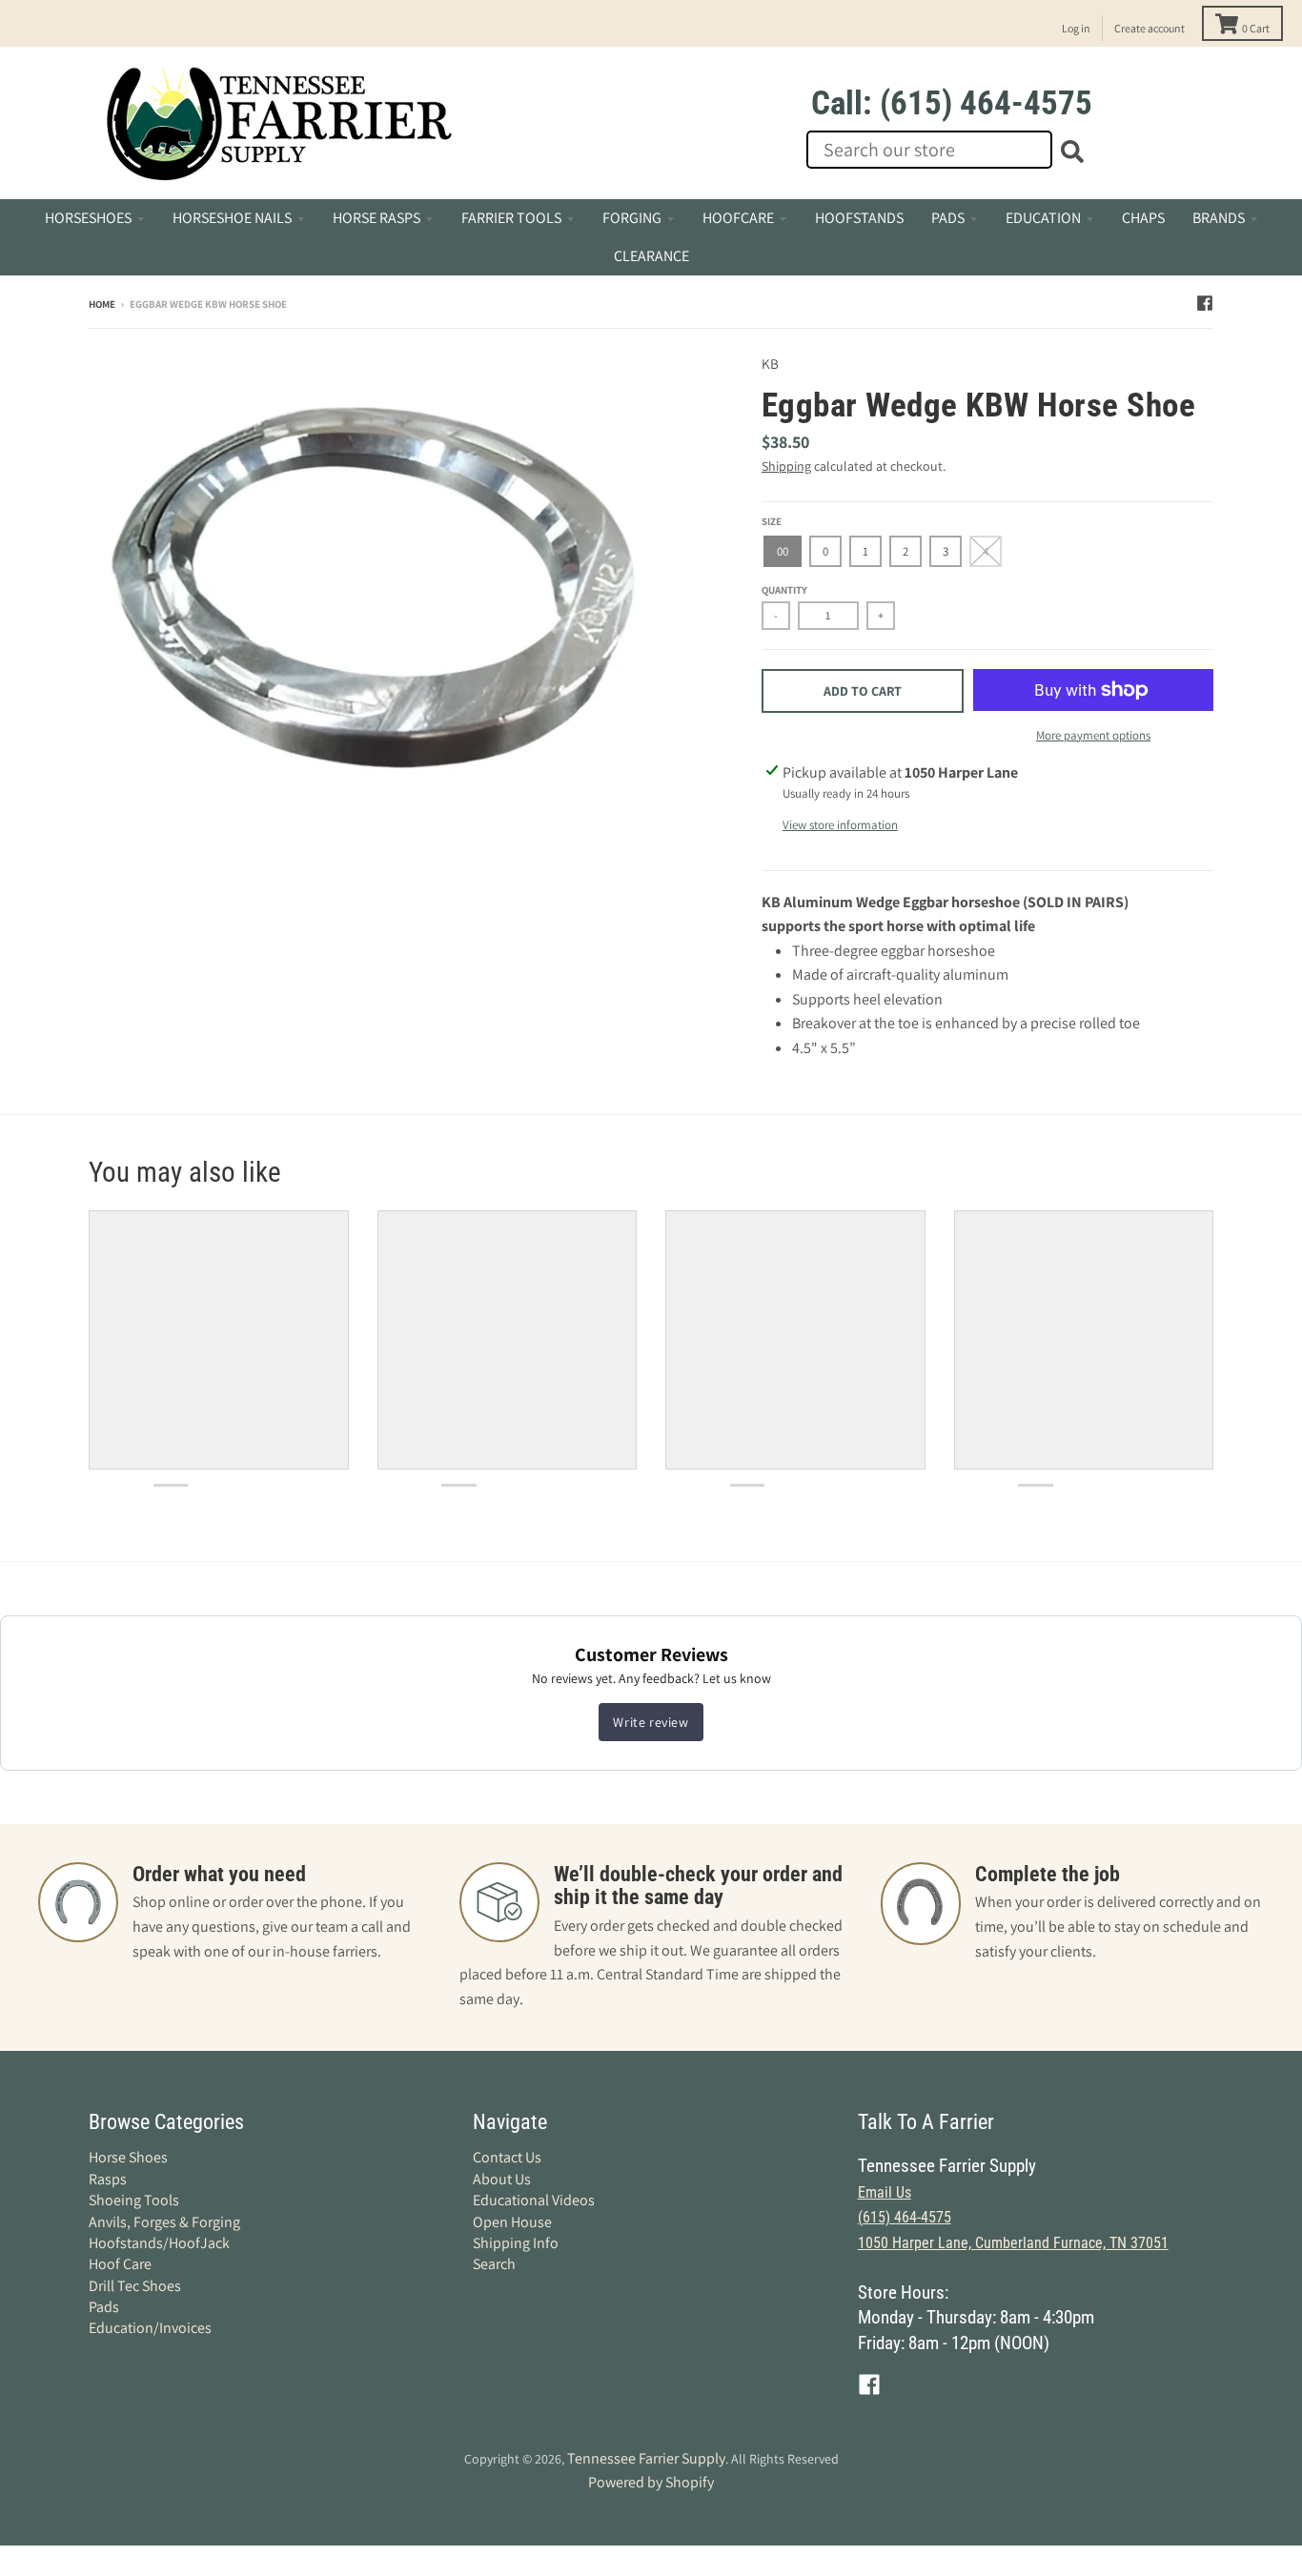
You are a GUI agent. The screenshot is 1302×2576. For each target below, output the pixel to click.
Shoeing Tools (134, 2200)
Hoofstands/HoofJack (159, 2243)
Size (772, 521)
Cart (1256, 28)
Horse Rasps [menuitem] (376, 218)
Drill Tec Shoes (135, 2286)
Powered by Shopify (651, 2482)
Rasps (108, 2179)
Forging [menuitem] (632, 218)
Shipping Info (516, 2243)
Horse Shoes (128, 2157)
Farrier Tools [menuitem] (511, 218)
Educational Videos (534, 2200)
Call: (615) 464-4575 (952, 103)
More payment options (1093, 735)
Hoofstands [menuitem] (859, 218)
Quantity (784, 590)
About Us (502, 2179)
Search (494, 2264)
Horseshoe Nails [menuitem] (232, 218)
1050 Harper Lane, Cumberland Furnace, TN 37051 (1013, 2243)
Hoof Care (120, 2264)
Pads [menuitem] (948, 218)
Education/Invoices (150, 2328)
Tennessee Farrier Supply (646, 2458)
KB (770, 364)
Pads (104, 2307)
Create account (1149, 28)
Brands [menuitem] (1219, 218)
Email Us (885, 2192)
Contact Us (507, 2157)
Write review (651, 1722)
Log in (1076, 28)
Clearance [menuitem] (651, 256)
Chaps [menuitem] (1143, 218)
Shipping (786, 466)
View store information (840, 825)
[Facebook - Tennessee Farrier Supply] (1205, 303)
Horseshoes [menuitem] (88, 218)
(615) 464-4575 (905, 2217)
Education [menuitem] (1043, 218)
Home (102, 304)
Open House (512, 2222)
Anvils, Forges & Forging (164, 2222)
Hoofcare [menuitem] (738, 218)
